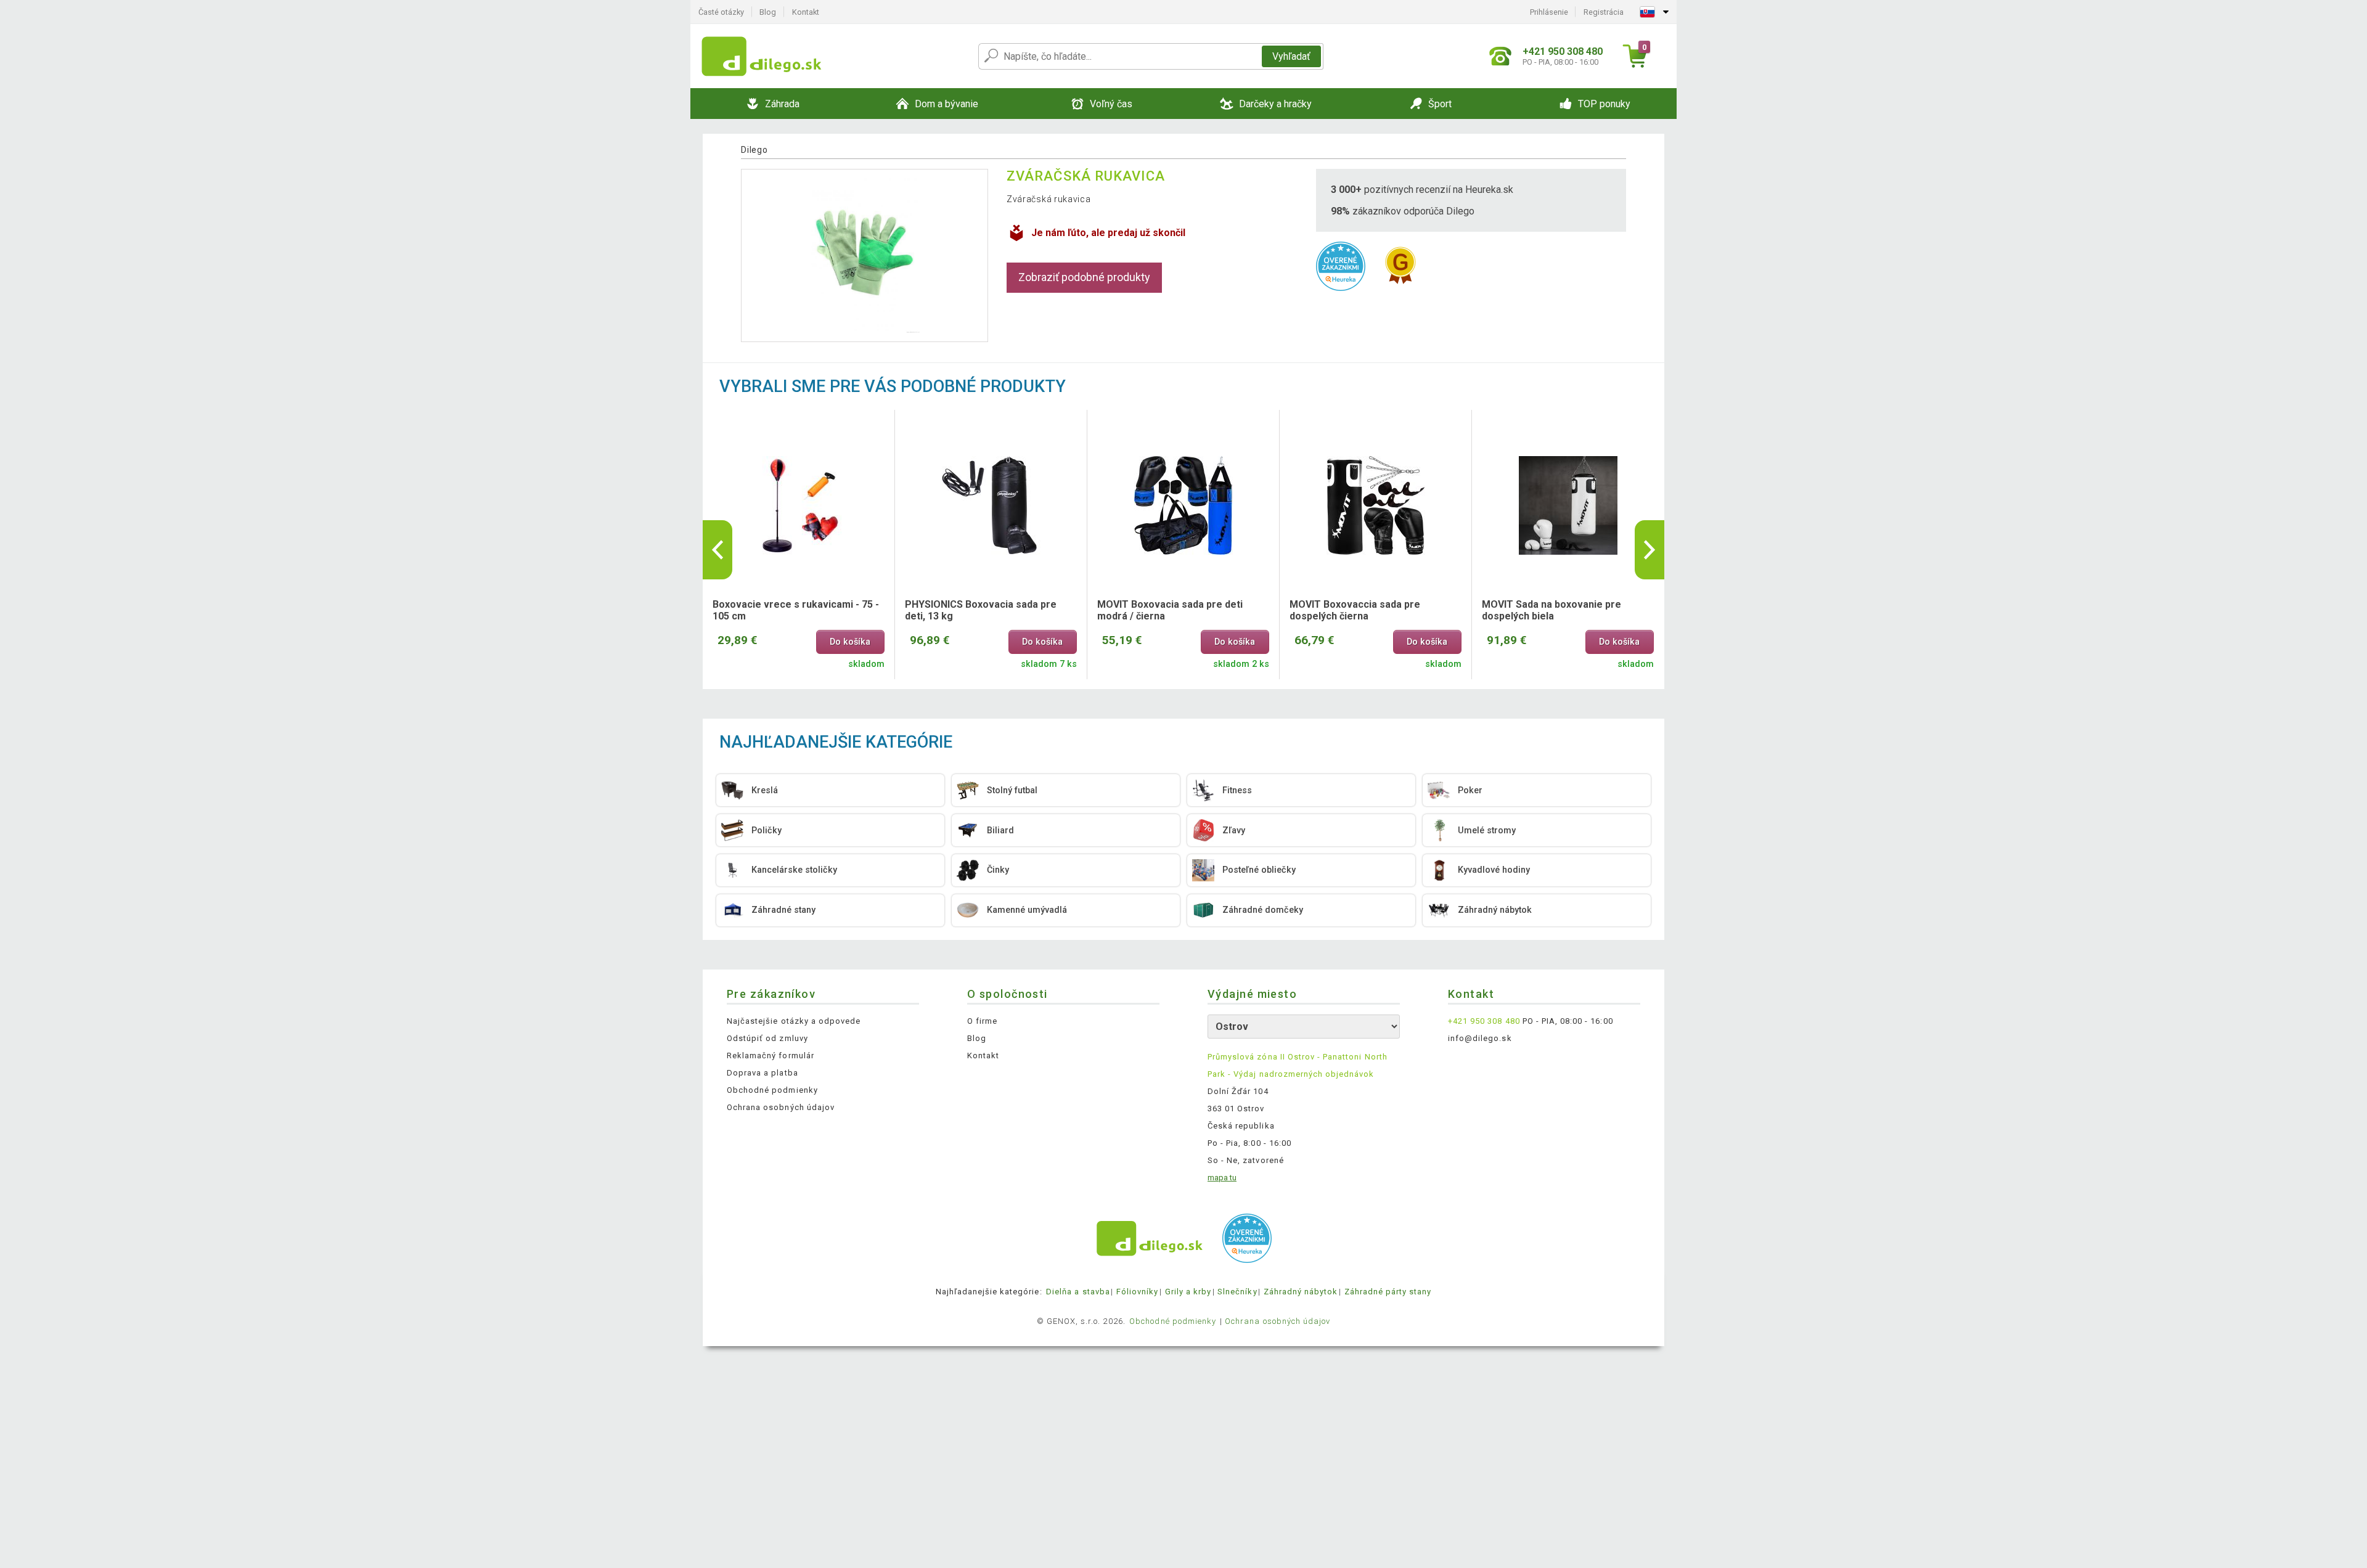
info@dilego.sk (1480, 1038)
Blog (768, 12)
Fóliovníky (1137, 1292)
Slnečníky (1237, 1292)
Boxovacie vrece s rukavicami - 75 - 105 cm (796, 610)
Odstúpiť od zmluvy (767, 1038)
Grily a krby (1188, 1292)
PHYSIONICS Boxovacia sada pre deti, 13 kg (981, 610)
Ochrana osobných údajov (781, 1107)
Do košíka (850, 642)
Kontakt (806, 12)
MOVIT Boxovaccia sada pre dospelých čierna (1355, 610)
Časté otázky (721, 12)
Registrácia (1604, 12)
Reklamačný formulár (771, 1056)
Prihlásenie (1549, 12)
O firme (982, 1021)
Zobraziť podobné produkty (1084, 277)
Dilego (754, 150)
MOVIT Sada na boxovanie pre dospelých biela (1551, 610)
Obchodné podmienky (772, 1090)
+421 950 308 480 (1484, 1021)
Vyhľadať (1291, 56)
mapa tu (1222, 1178)
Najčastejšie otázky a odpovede (794, 1021)
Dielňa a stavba (1078, 1292)
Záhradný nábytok (1301, 1292)
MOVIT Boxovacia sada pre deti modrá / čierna (1170, 610)
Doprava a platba (762, 1073)
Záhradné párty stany (1388, 1292)
